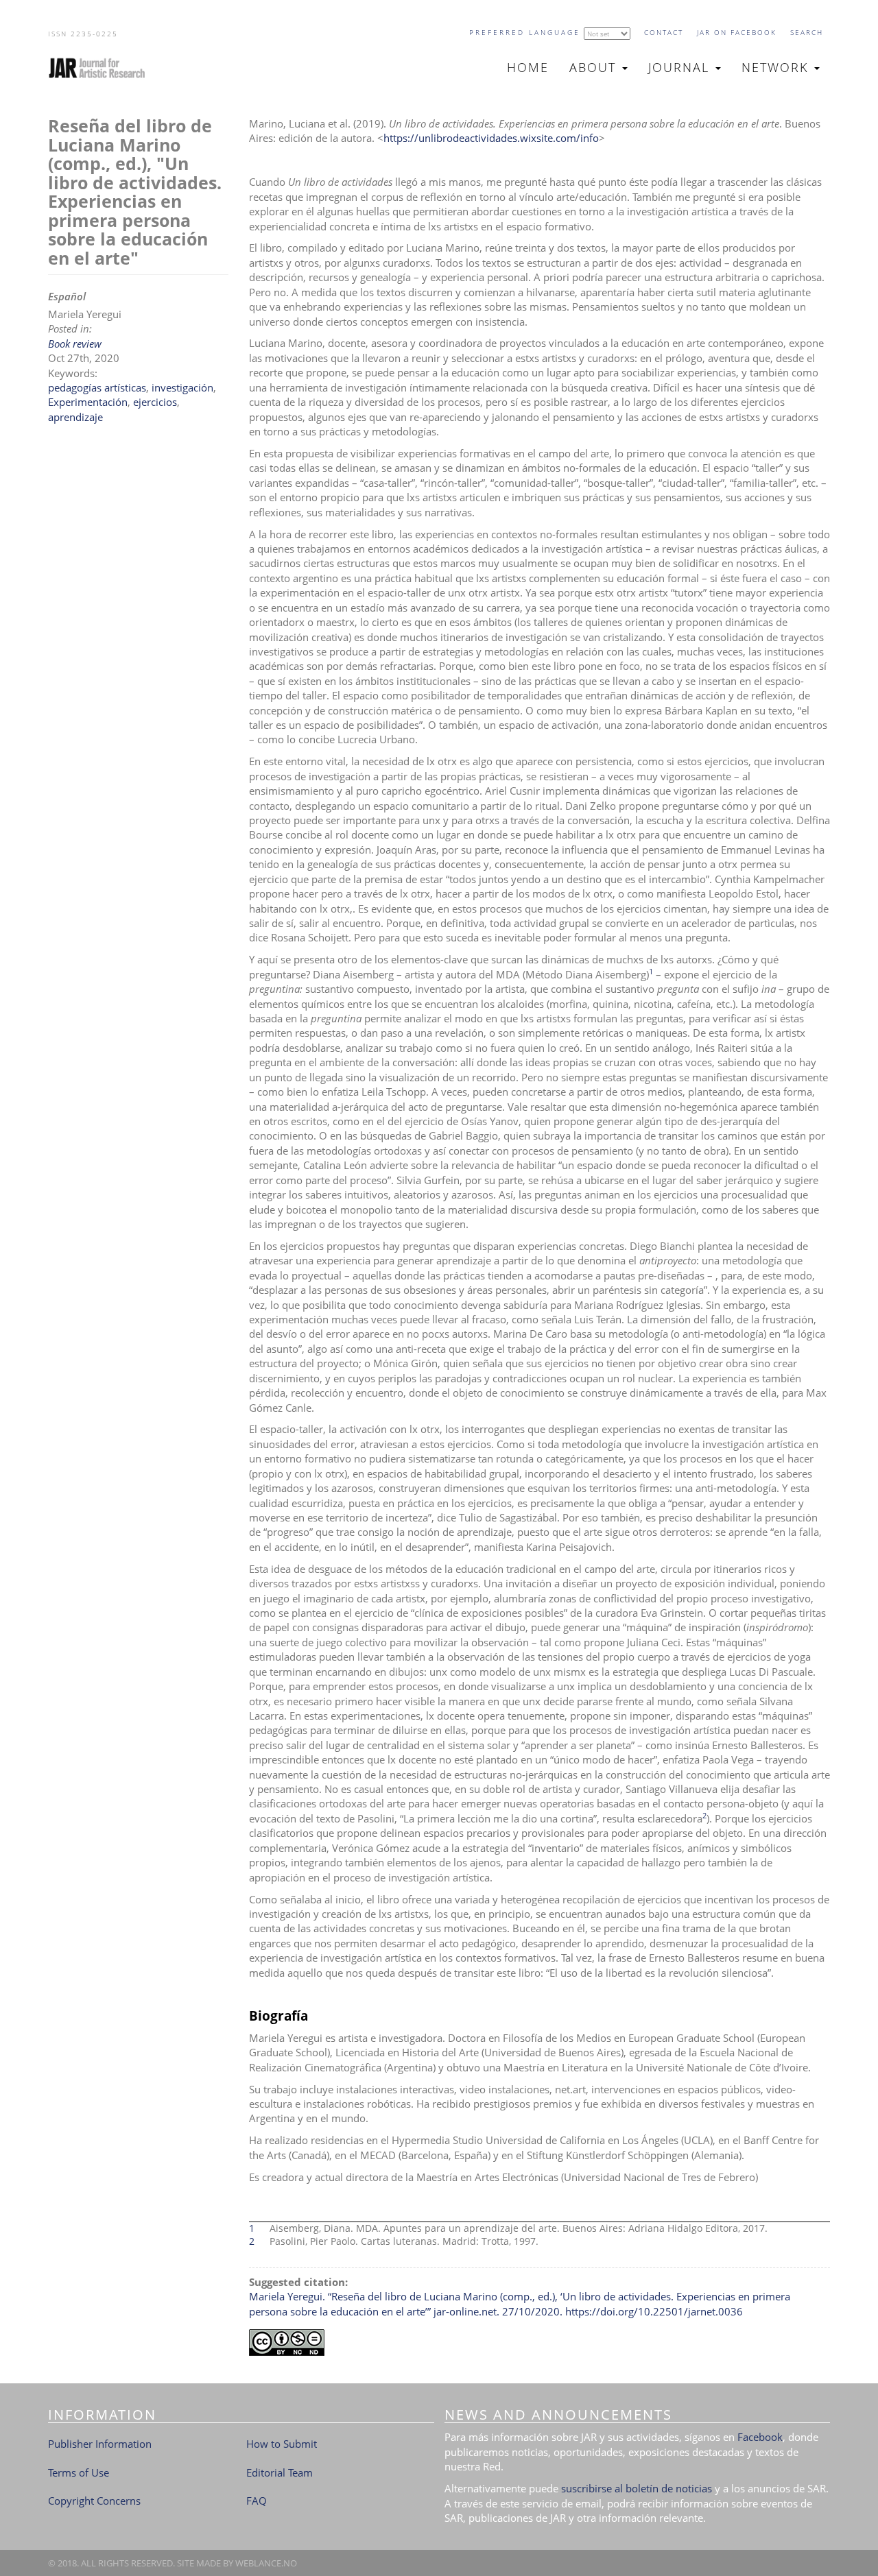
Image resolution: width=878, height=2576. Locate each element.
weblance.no (266, 2563)
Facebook (760, 2437)
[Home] (103, 68)
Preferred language (525, 32)
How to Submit (282, 2444)
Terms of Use (79, 2472)
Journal (681, 67)
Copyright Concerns (94, 2501)
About (595, 67)
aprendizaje (75, 417)
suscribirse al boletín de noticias (637, 2488)
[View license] (540, 2343)
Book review (75, 344)
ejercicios (155, 402)
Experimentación (88, 402)
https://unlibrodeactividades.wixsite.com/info (491, 138)
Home (528, 67)
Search (807, 32)
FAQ (257, 2501)
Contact (664, 32)
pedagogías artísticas (97, 387)
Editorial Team (280, 2472)
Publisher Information (100, 2444)
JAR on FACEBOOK (737, 32)
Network (777, 67)
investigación (182, 387)
